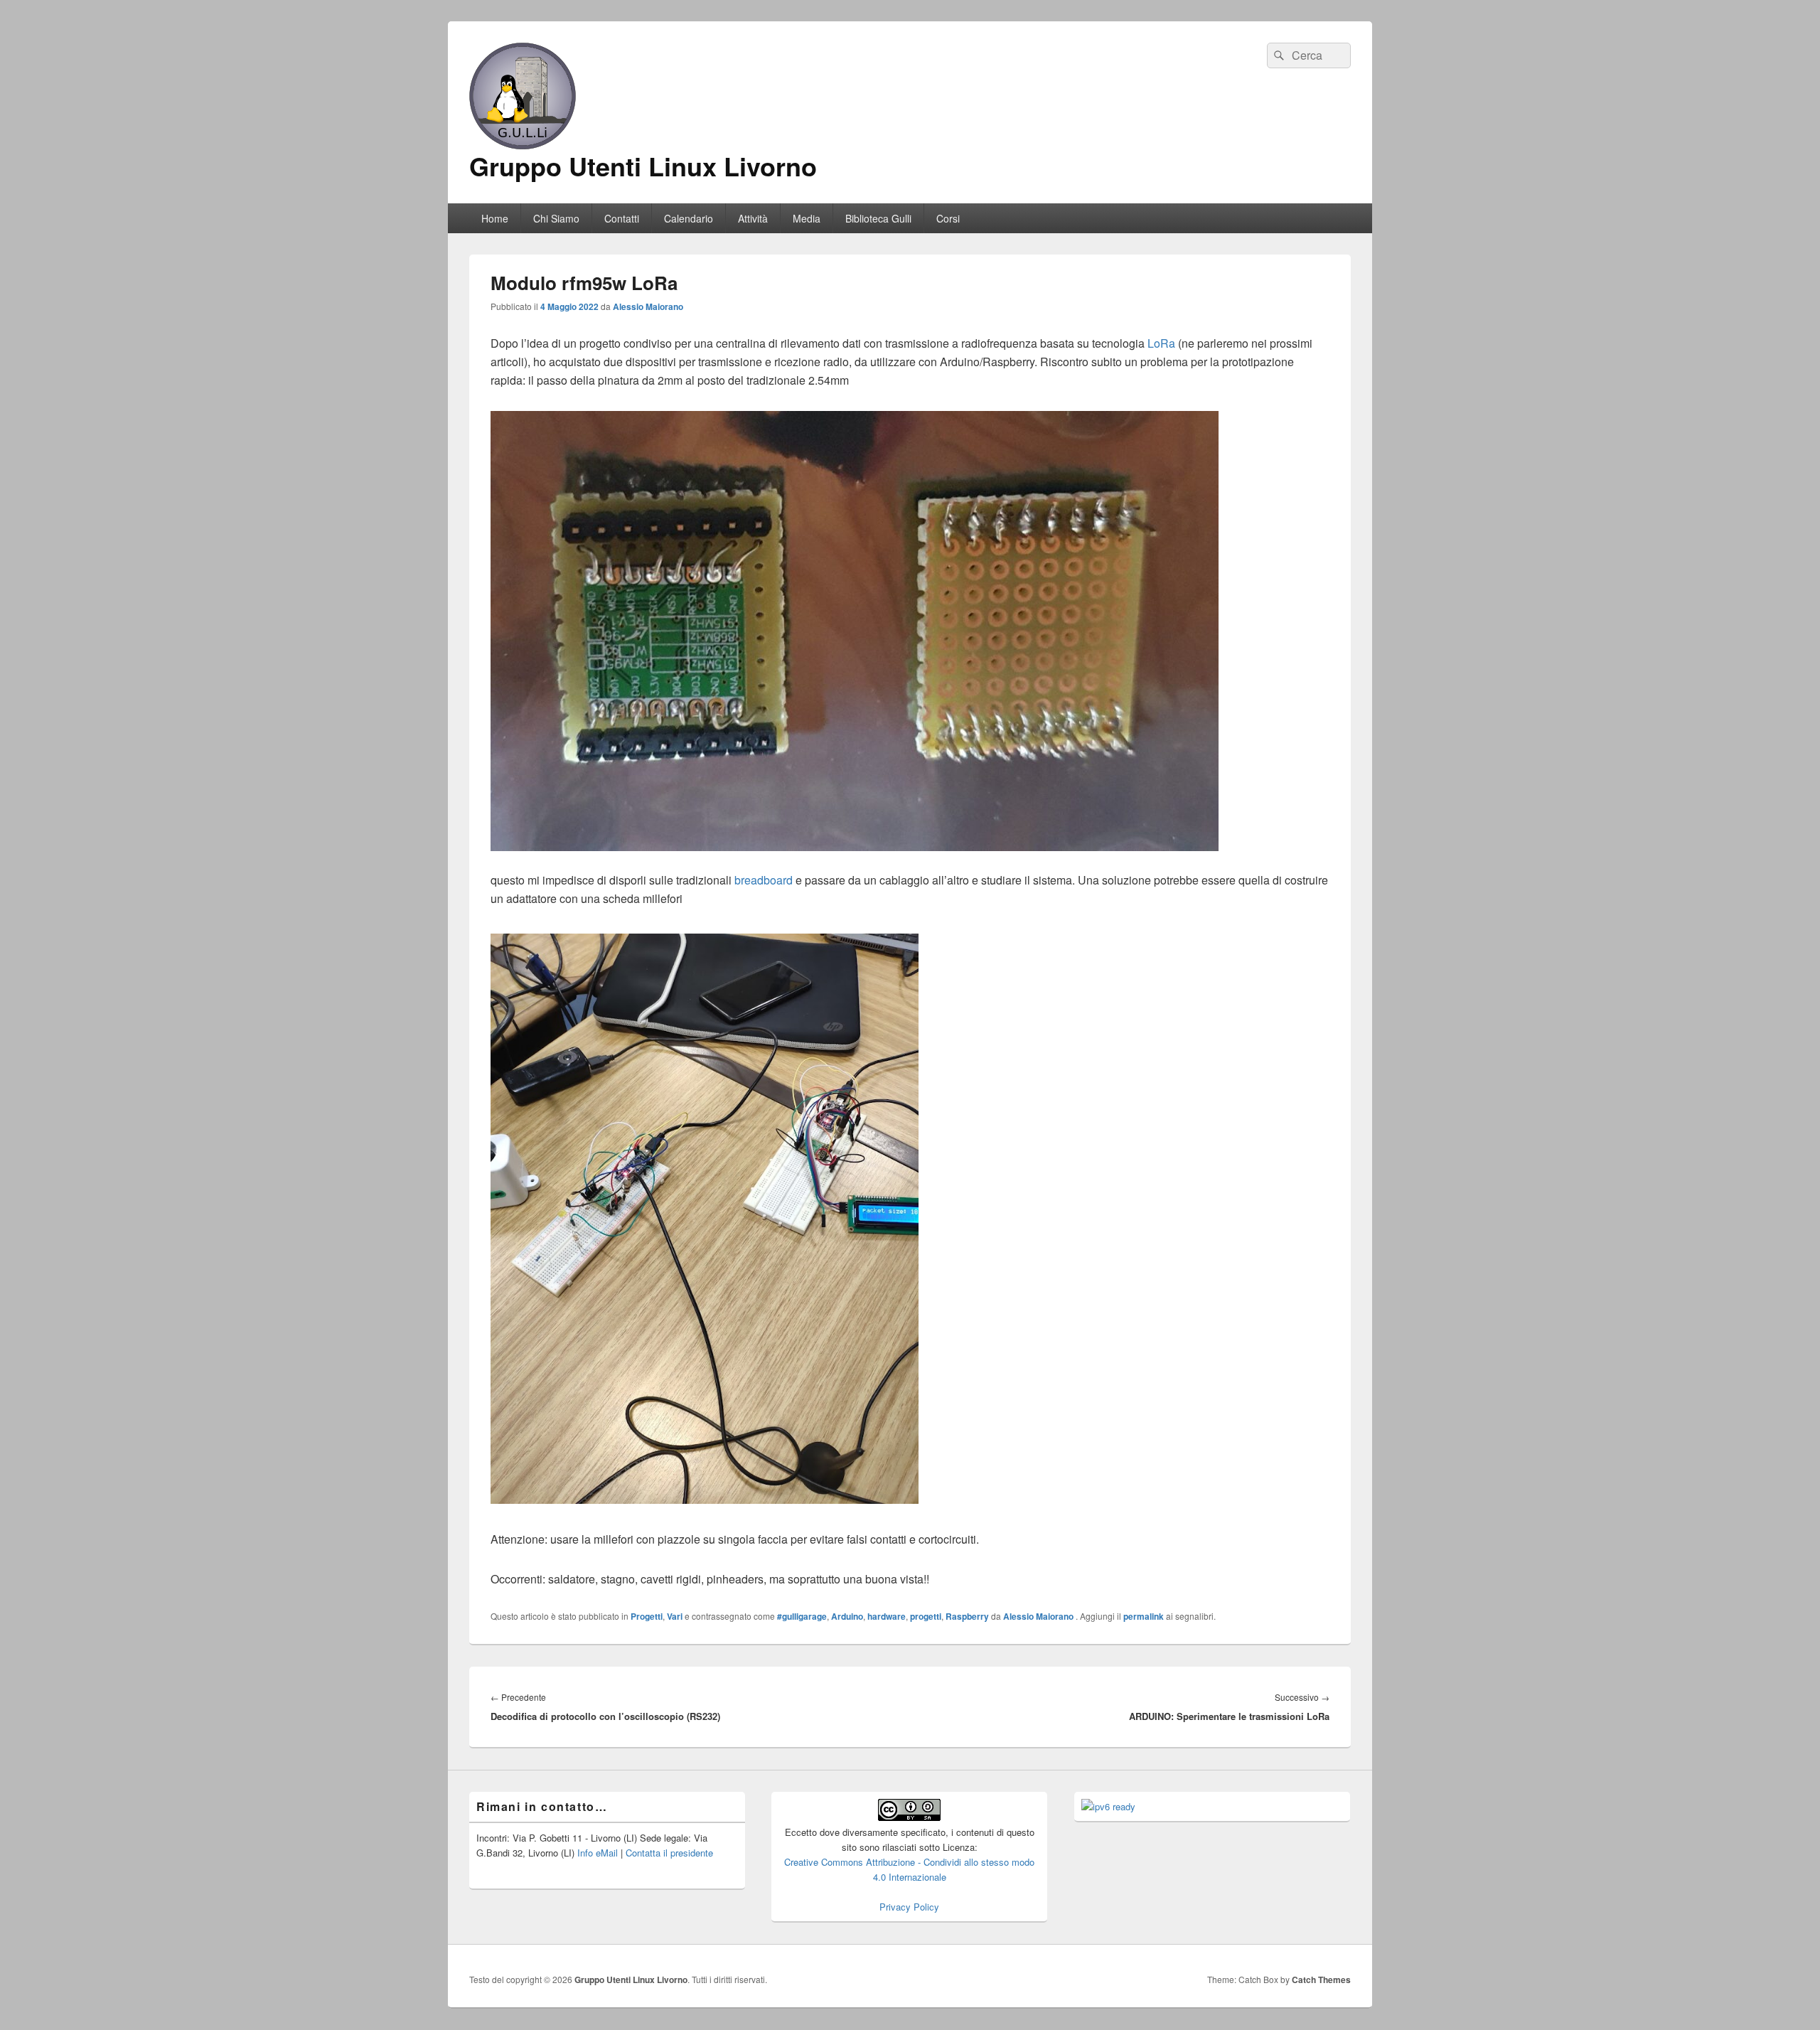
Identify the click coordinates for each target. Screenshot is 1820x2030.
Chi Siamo (556, 218)
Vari (675, 1616)
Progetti (647, 1616)
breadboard (764, 880)
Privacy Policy (909, 1907)
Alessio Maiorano (648, 306)
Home (495, 218)
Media (807, 218)
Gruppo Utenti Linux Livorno (643, 166)
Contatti (622, 218)
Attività (753, 218)
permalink (1144, 1616)
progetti (926, 1616)
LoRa (1161, 343)
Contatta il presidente (669, 1853)
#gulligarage (802, 1616)
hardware (887, 1616)
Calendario (689, 218)
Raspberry (967, 1616)
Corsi (948, 218)
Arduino (847, 1616)
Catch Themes (1321, 1980)
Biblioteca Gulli (878, 218)
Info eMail (598, 1853)
